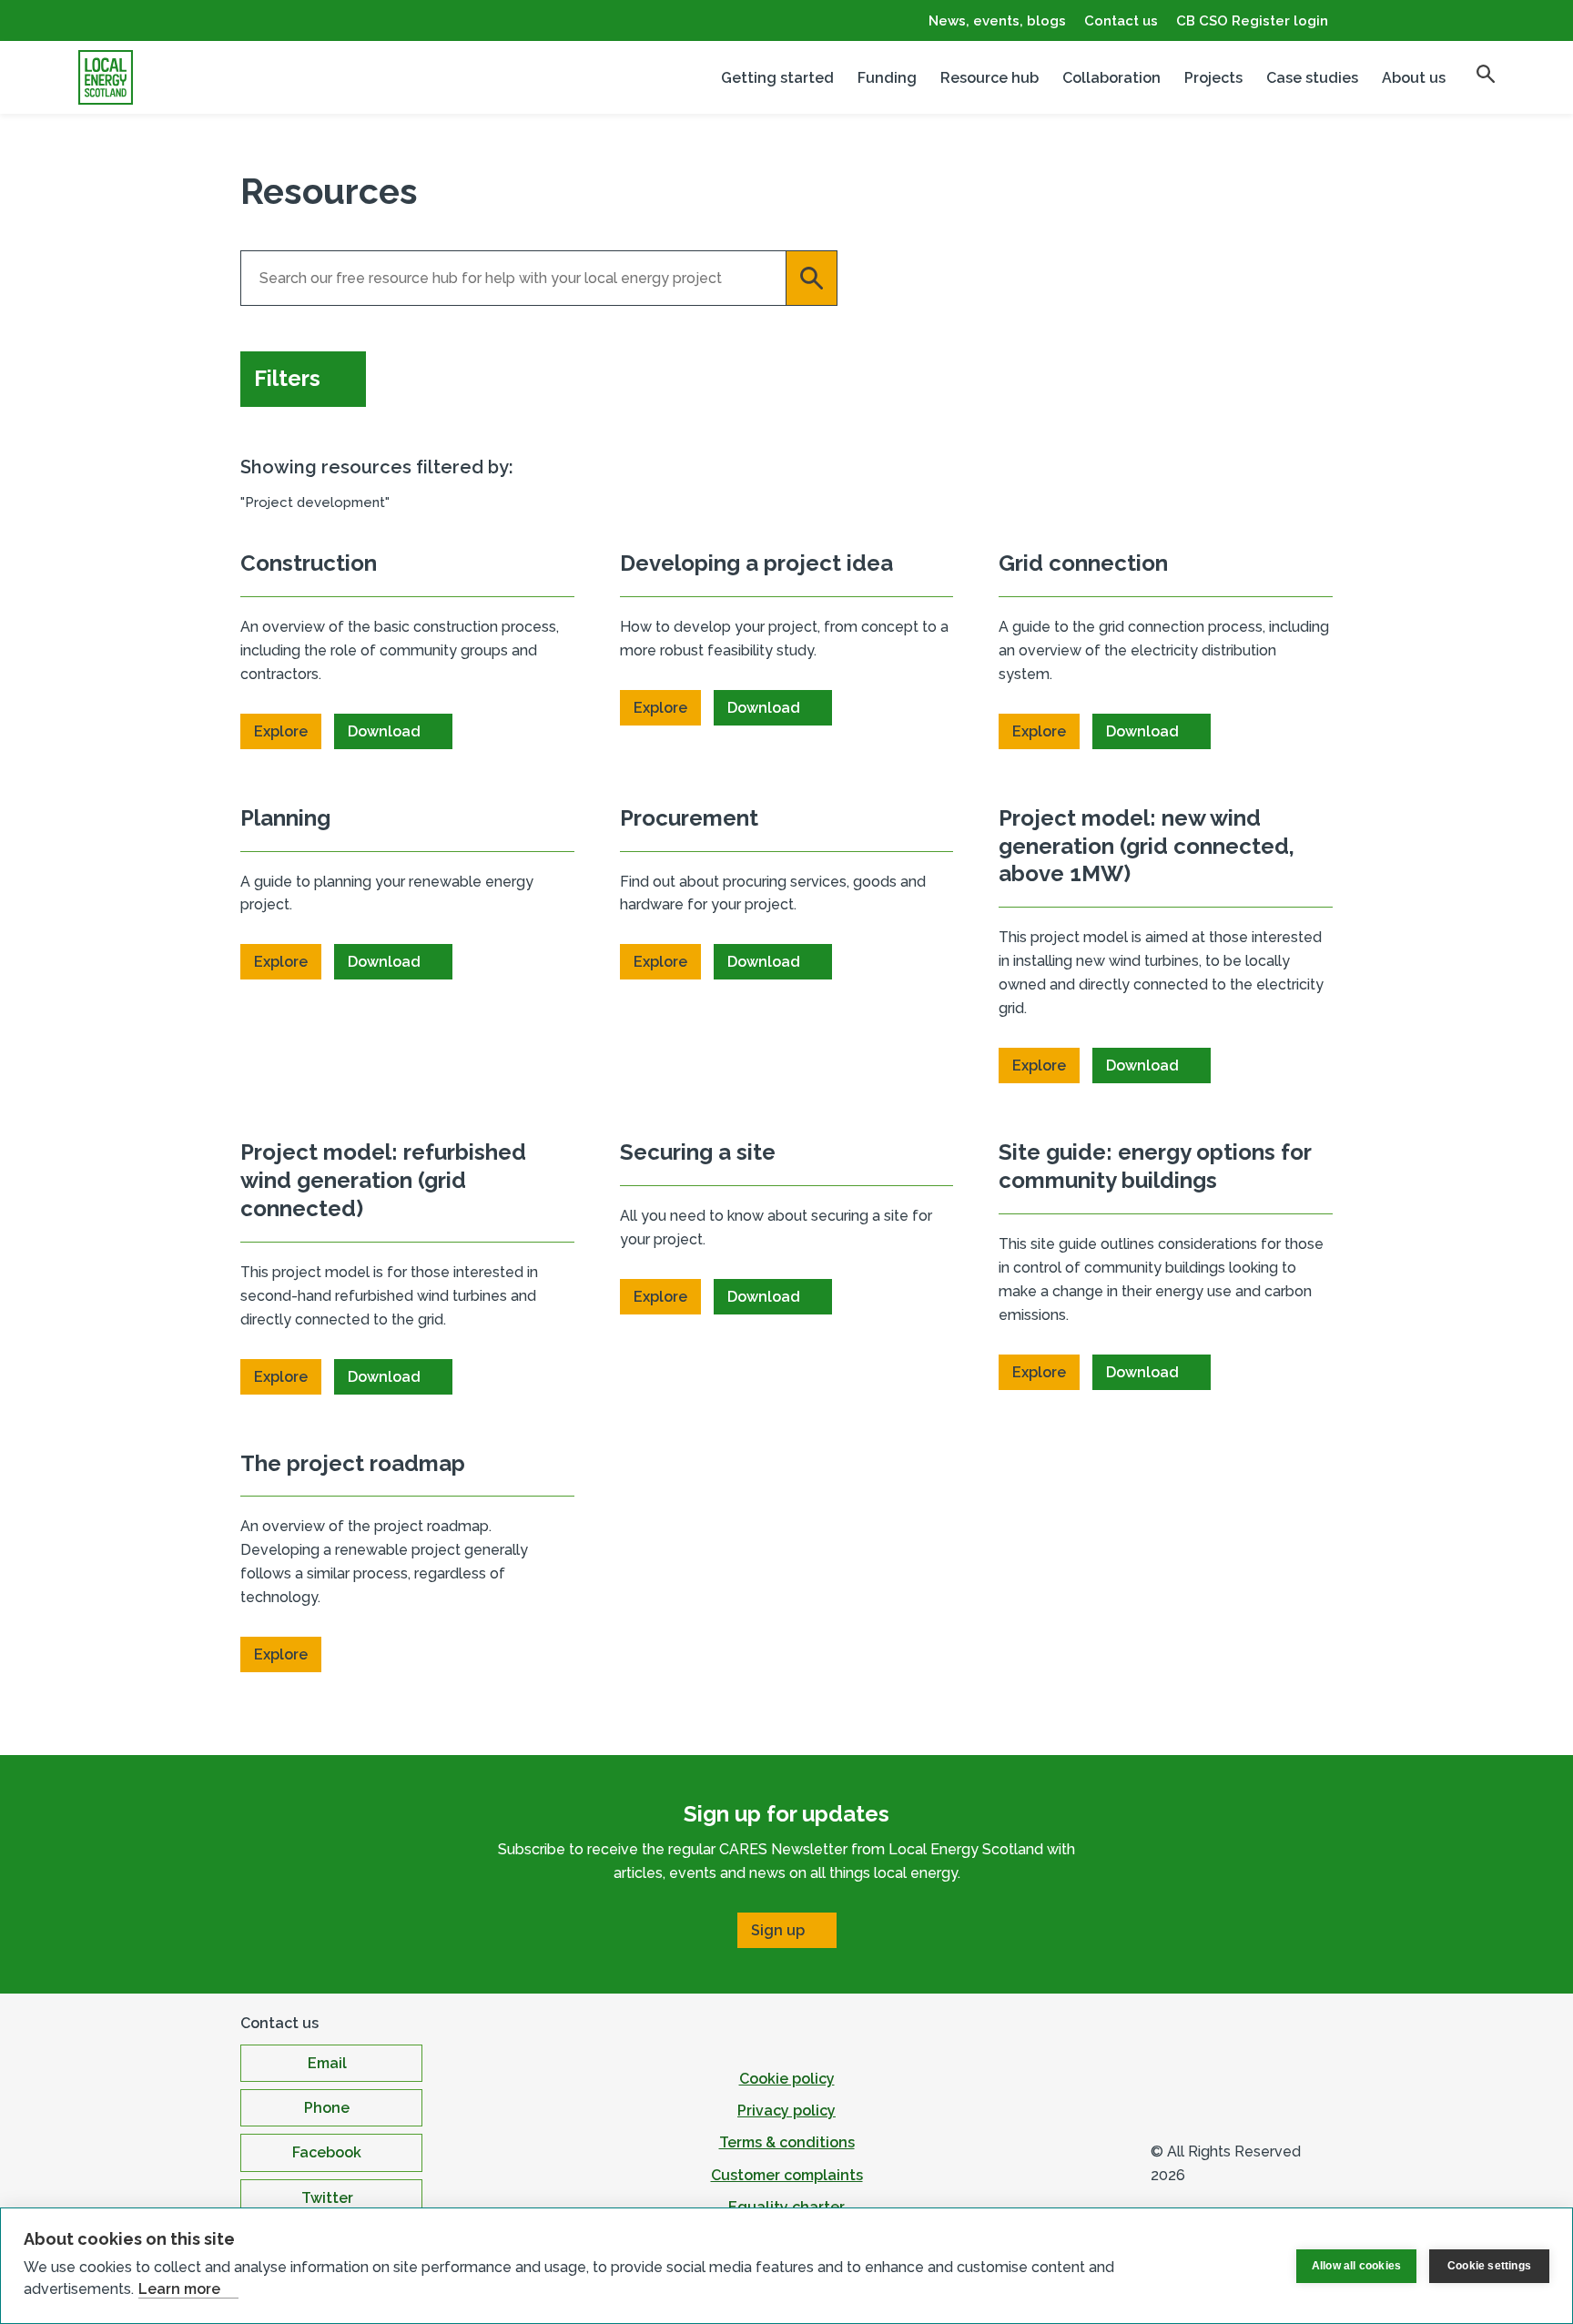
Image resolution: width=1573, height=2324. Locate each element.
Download (384, 731)
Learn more (179, 2289)
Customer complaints (787, 2175)
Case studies (1312, 78)
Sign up (778, 1930)
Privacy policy (786, 2111)
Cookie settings (1489, 2266)
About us (1414, 78)
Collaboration (1111, 78)
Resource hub (989, 78)
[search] (1486, 74)
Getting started (777, 78)
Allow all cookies (1356, 2266)
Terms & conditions (787, 2142)
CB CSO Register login (1252, 21)
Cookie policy (787, 2079)
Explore (281, 731)
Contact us (1121, 21)
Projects (1213, 78)
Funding (887, 78)
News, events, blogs (997, 21)
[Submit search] (812, 278)
